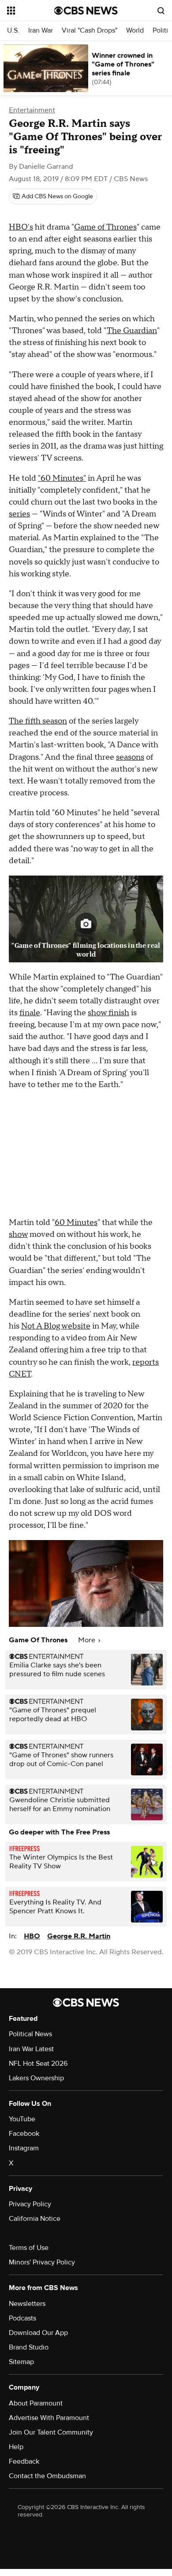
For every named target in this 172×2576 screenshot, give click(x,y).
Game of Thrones (105, 227)
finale (30, 1013)
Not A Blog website (56, 1326)
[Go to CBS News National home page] (86, 11)
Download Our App (38, 2333)
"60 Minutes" (62, 478)
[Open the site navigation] (31, 11)
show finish (108, 1013)
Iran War (41, 31)
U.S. (13, 31)
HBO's (21, 227)
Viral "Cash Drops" (90, 31)
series (19, 514)
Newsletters (27, 2304)
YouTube (22, 2119)
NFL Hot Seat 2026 (38, 2064)
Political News (30, 2034)
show (18, 1234)
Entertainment (32, 110)
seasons (130, 757)
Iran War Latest (31, 2049)
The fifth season (38, 721)
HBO (32, 1936)
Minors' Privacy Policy (42, 2262)
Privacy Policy (30, 2204)
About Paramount (36, 2403)
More (88, 1640)
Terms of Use (29, 2248)
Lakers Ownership (36, 2078)
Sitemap (21, 2362)
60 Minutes (76, 1223)
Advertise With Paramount (49, 2418)
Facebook (24, 2134)
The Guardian (132, 331)
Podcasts (22, 2318)
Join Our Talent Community (51, 2432)
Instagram (24, 2148)
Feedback (24, 2461)
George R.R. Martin (79, 1936)
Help (16, 2447)
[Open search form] (161, 11)
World (135, 31)
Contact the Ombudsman (47, 2476)
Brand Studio (29, 2347)
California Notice (35, 2219)
